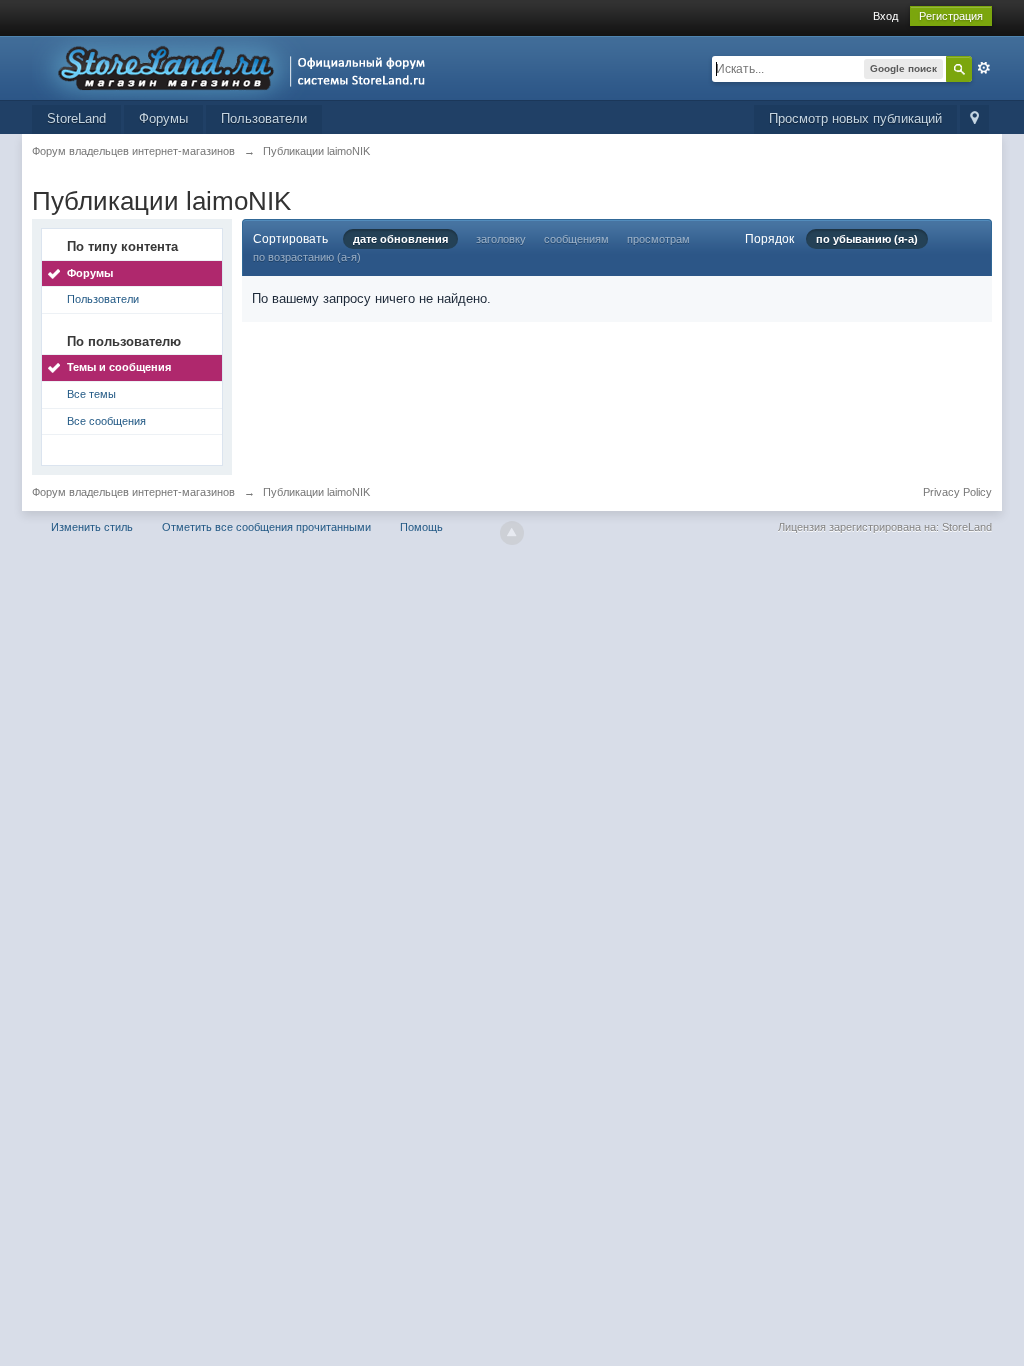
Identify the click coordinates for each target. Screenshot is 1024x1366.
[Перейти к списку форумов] (234, 66)
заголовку (501, 239)
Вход (885, 16)
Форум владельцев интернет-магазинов (133, 492)
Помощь (421, 527)
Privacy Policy (957, 492)
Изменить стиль (92, 527)
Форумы (163, 118)
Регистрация (951, 16)
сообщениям (576, 239)
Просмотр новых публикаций (855, 118)
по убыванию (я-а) (867, 239)
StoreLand (76, 118)
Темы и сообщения (119, 367)
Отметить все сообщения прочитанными (266, 527)
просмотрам (658, 239)
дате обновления (400, 239)
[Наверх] (512, 533)
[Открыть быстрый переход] (974, 119)
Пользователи (264, 118)
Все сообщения (106, 421)
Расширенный (984, 68)
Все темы (91, 394)
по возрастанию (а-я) (307, 257)
